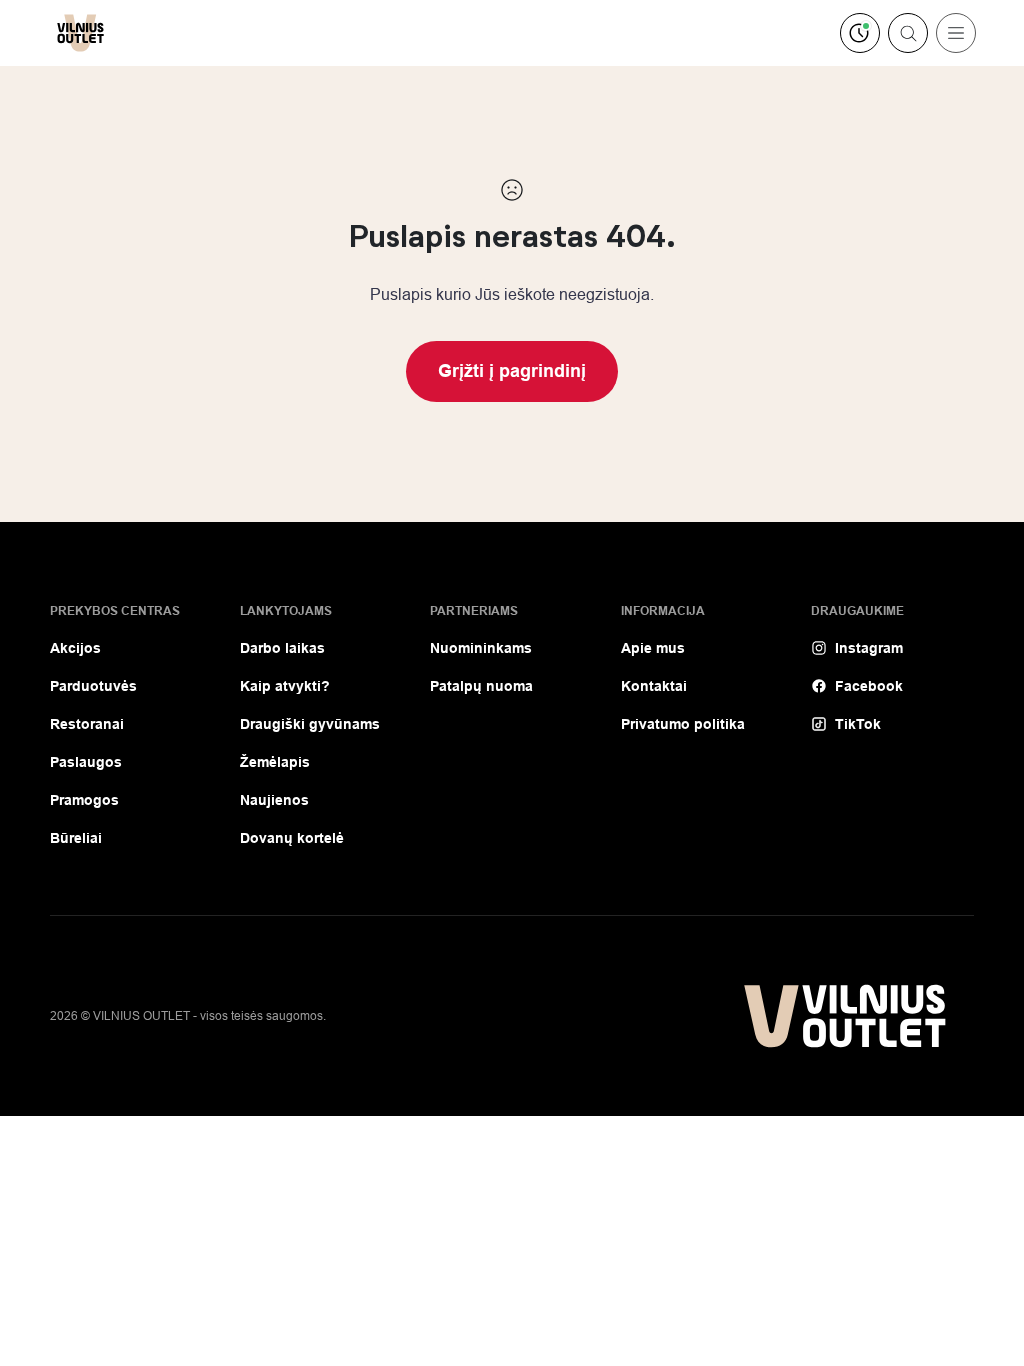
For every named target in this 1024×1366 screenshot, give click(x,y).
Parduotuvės (93, 686)
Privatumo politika (683, 724)
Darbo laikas (282, 648)
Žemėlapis (275, 762)
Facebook (869, 686)
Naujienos (274, 800)
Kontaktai (654, 686)
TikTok (858, 724)
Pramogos (84, 800)
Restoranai (87, 724)
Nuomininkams (481, 648)
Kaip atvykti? (285, 686)
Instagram (869, 648)
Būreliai (76, 838)
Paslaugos (86, 762)
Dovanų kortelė (292, 838)
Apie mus (653, 648)
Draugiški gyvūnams (310, 724)
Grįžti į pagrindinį (512, 371)
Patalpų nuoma (481, 686)
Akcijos (75, 648)
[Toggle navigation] (956, 33)
